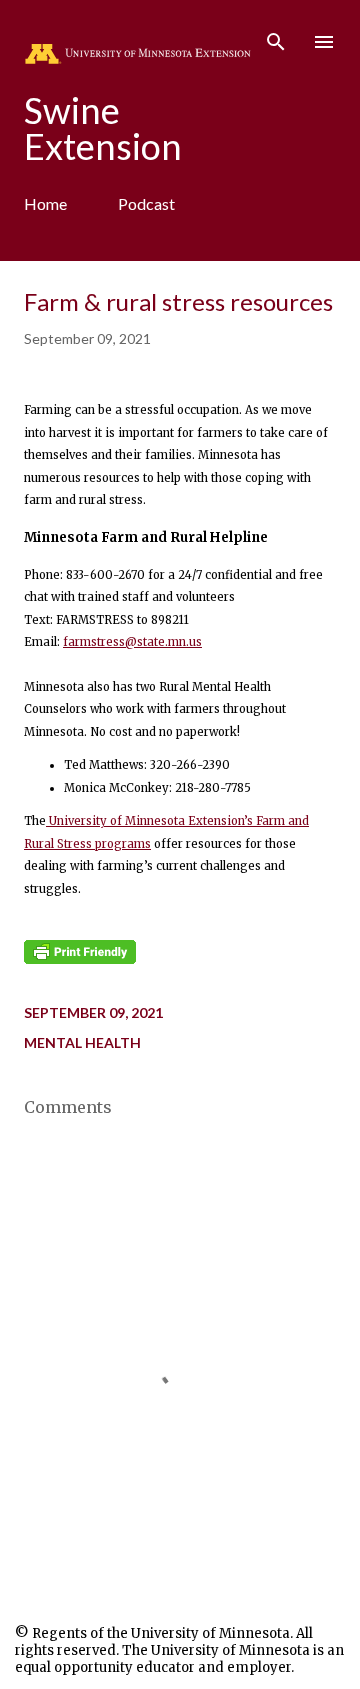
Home (45, 203)
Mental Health (82, 1042)
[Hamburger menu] (324, 42)
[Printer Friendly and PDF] (80, 960)
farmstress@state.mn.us (132, 642)
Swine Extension (103, 128)
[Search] (276, 36)
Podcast (146, 203)
